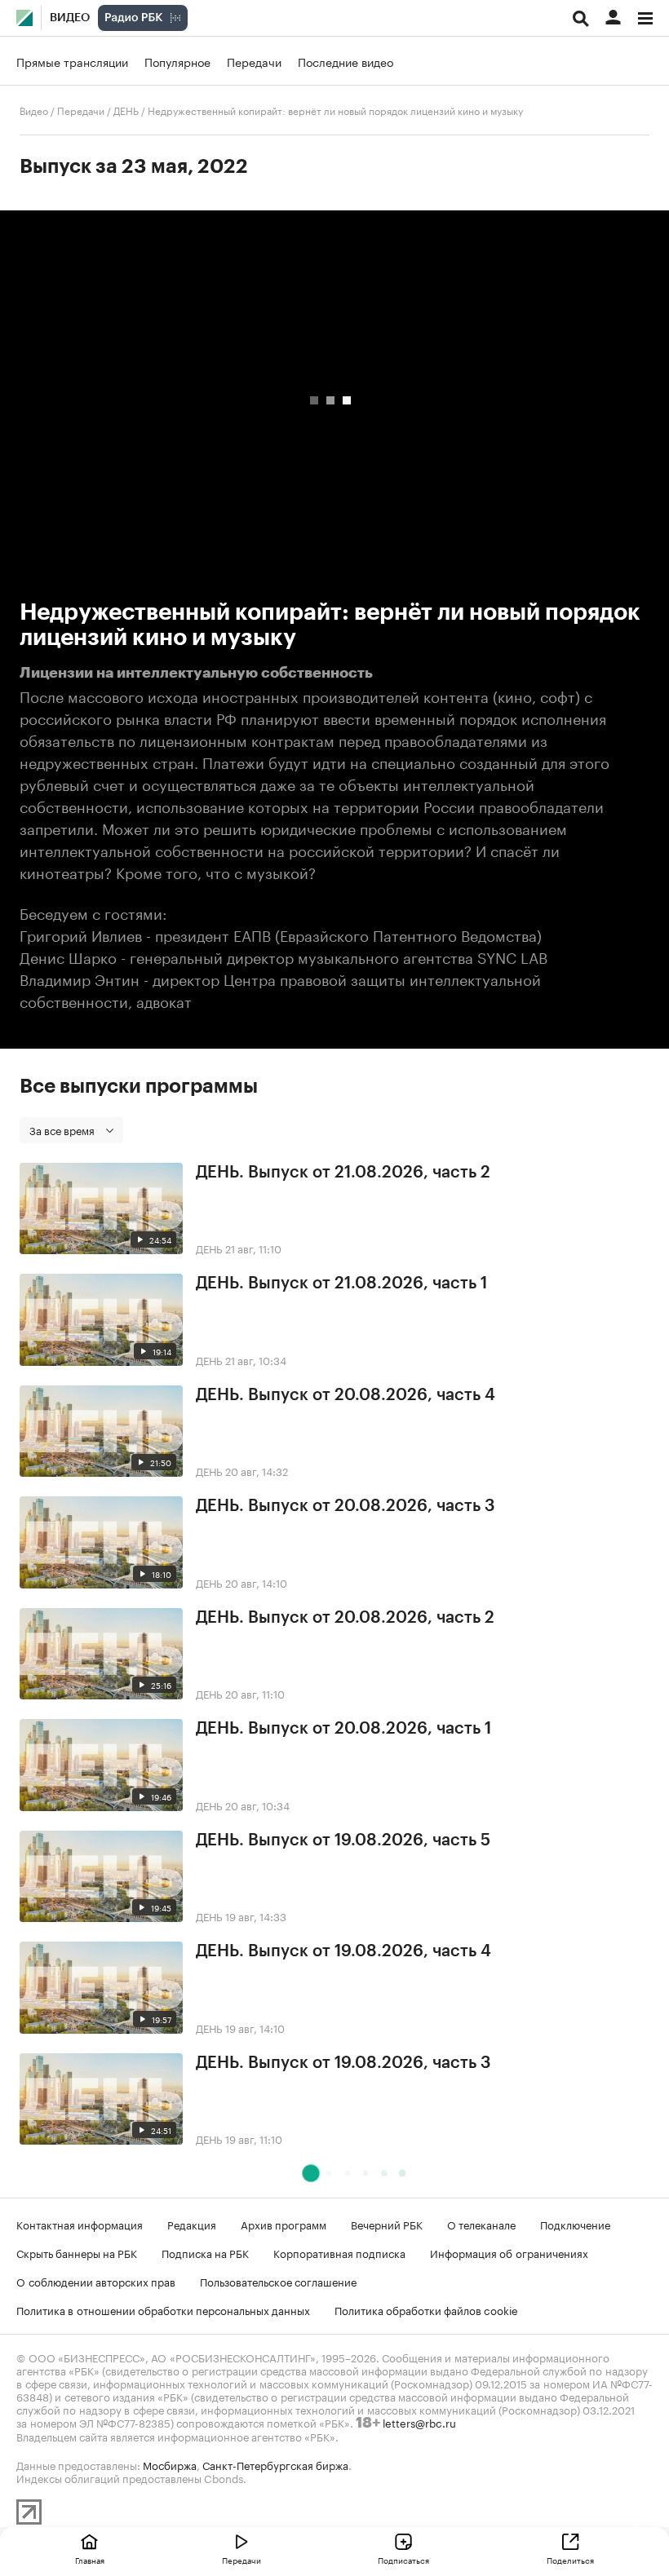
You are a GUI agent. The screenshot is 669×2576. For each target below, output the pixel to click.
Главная (90, 2560)
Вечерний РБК (387, 2224)
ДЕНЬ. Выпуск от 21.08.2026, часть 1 (341, 1284)
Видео (70, 18)
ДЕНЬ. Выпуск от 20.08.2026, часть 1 (343, 1729)
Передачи (254, 61)
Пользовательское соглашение (278, 2281)
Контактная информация (80, 2224)
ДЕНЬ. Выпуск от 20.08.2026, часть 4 (346, 1395)
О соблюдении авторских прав (96, 2281)
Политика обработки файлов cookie (426, 2309)
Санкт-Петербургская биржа (275, 2464)
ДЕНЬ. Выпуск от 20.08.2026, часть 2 (345, 1618)
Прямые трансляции (72, 61)
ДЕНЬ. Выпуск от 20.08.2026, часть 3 (346, 1506)
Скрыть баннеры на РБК (77, 2252)
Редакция (192, 2224)
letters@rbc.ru (419, 2422)
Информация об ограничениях (509, 2252)
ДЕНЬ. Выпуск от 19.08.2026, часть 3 (343, 2063)
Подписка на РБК (205, 2252)
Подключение (575, 2224)
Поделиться (570, 2560)
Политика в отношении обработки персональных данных (163, 2309)
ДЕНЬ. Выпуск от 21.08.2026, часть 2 (343, 1173)
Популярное (177, 61)
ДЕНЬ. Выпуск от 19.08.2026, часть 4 (343, 1951)
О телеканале (481, 2224)
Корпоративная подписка (339, 2252)
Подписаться (403, 2560)
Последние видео (346, 61)
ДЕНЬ (126, 110)
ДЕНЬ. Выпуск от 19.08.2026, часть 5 (343, 1840)
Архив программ (284, 2224)
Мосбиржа (170, 2464)
